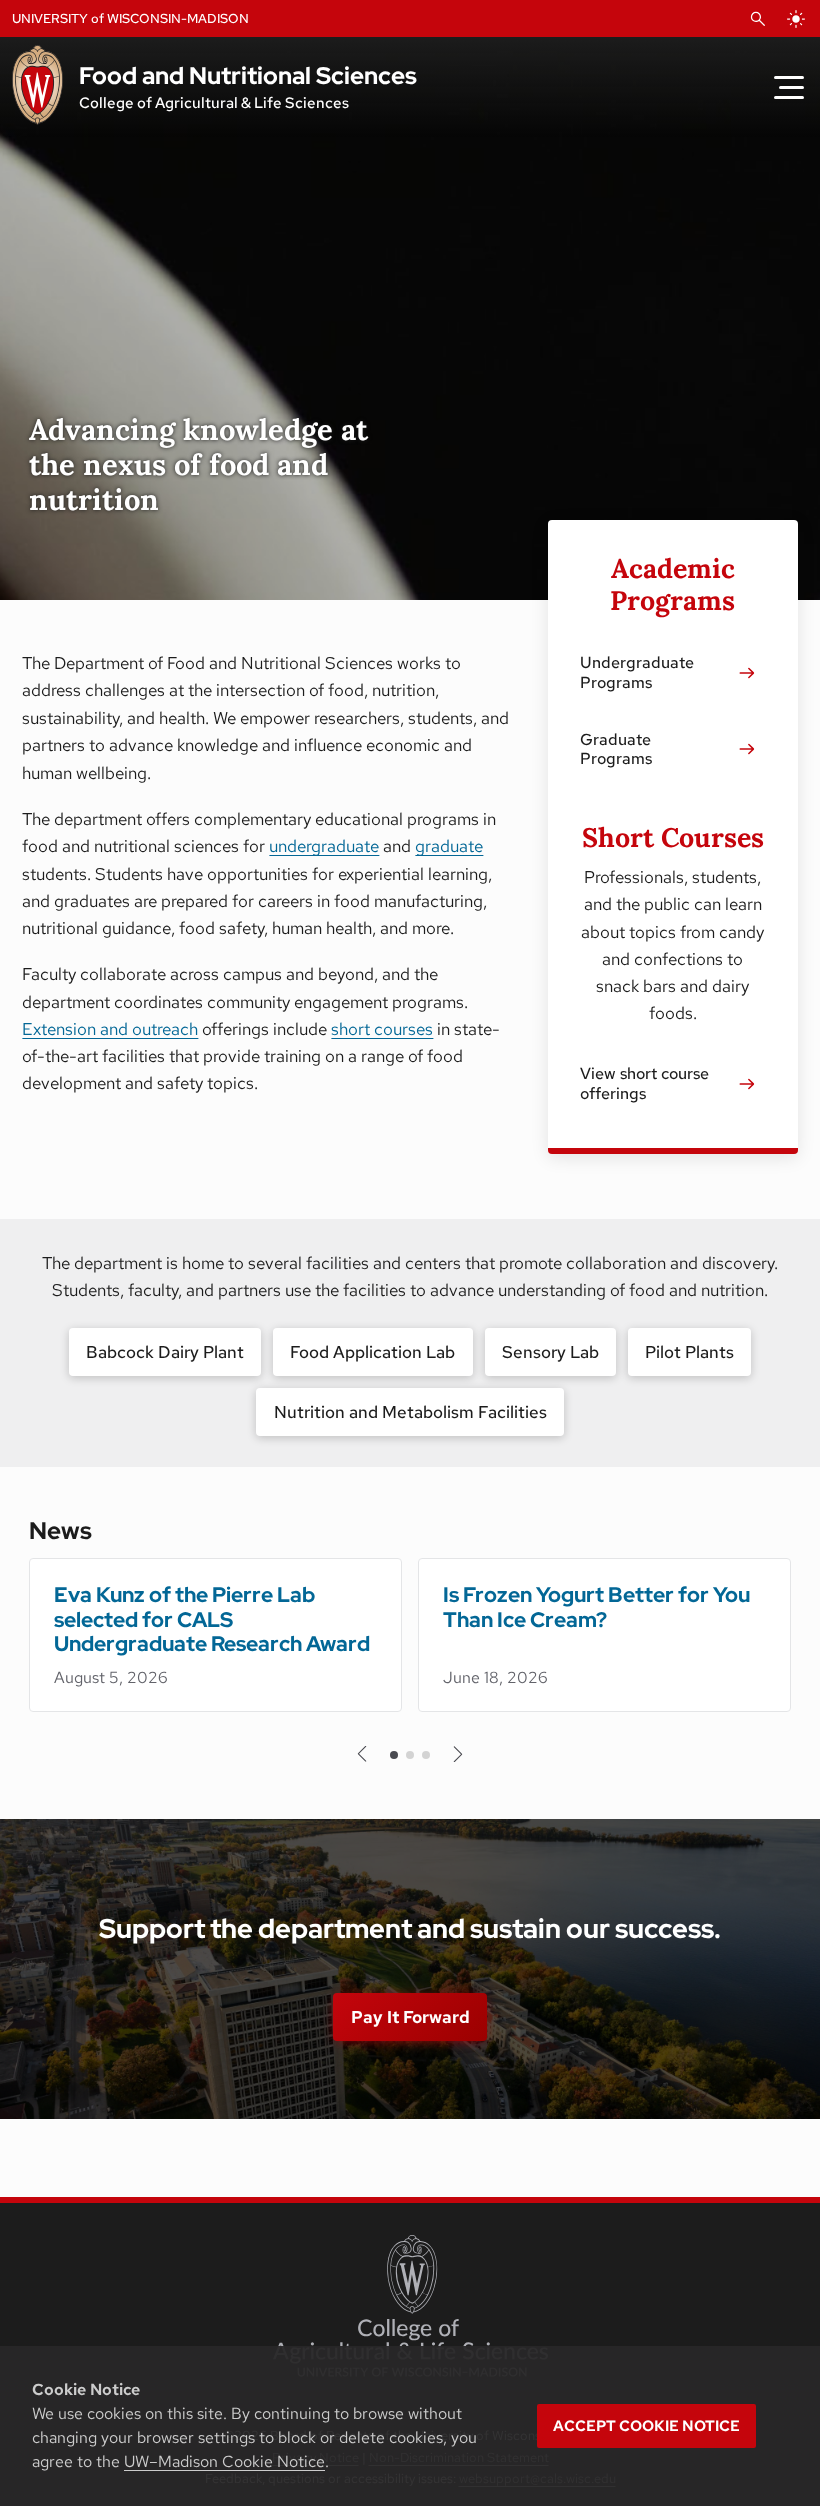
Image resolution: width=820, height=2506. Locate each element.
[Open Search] (758, 19)
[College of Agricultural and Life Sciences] (410, 2306)
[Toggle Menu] (789, 87)
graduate (449, 846)
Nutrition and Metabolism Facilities (410, 1412)
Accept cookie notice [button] (646, 2426)
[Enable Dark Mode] (796, 19)
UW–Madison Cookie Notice (224, 2461)
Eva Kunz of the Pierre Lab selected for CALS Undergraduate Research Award (212, 1619)
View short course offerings (644, 1083)
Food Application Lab (372, 1352)
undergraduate (324, 846)
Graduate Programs (616, 749)
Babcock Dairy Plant (165, 1352)
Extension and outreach (110, 1029)
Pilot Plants (689, 1352)
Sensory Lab (550, 1352)
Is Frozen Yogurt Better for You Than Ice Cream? (596, 1607)
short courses (382, 1029)
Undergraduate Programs (637, 672)
